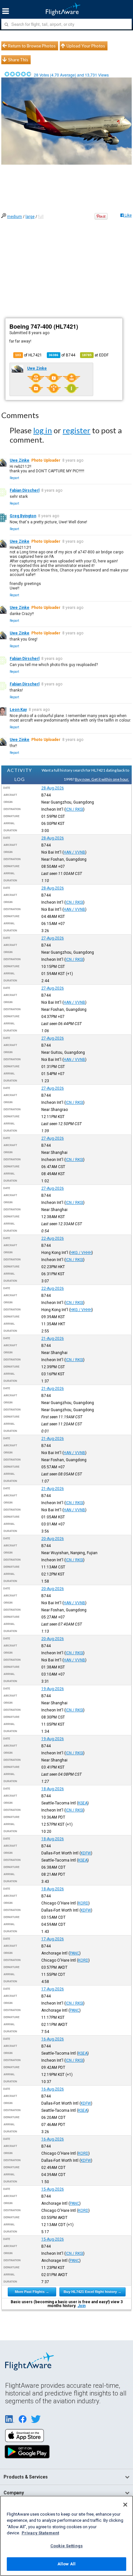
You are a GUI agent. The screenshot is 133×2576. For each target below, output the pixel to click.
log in (43, 430)
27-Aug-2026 (53, 938)
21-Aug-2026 (53, 1339)
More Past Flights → (32, 2292)
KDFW (86, 1853)
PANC (75, 1953)
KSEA (83, 1803)
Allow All (66, 2564)
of (62, 355)
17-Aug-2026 (53, 1939)
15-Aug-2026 (53, 2189)
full (41, 217)
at (95, 355)
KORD (83, 1903)
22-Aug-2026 (53, 1238)
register (77, 430)
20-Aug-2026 (53, 1539)
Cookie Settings (66, 2546)
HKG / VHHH (81, 1253)
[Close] (125, 2505)
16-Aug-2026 (53, 2039)
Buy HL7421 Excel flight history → (92, 2292)
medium (15, 217)
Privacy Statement (40, 2533)
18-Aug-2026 (53, 1789)
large (30, 217)
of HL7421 (29, 355)
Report (14, 478)
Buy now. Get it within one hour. (102, 779)
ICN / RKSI (74, 809)
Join (82, 2306)
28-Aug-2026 (53, 788)
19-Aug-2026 (53, 1689)
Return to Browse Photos (32, 46)
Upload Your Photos (86, 46)
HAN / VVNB (74, 852)
